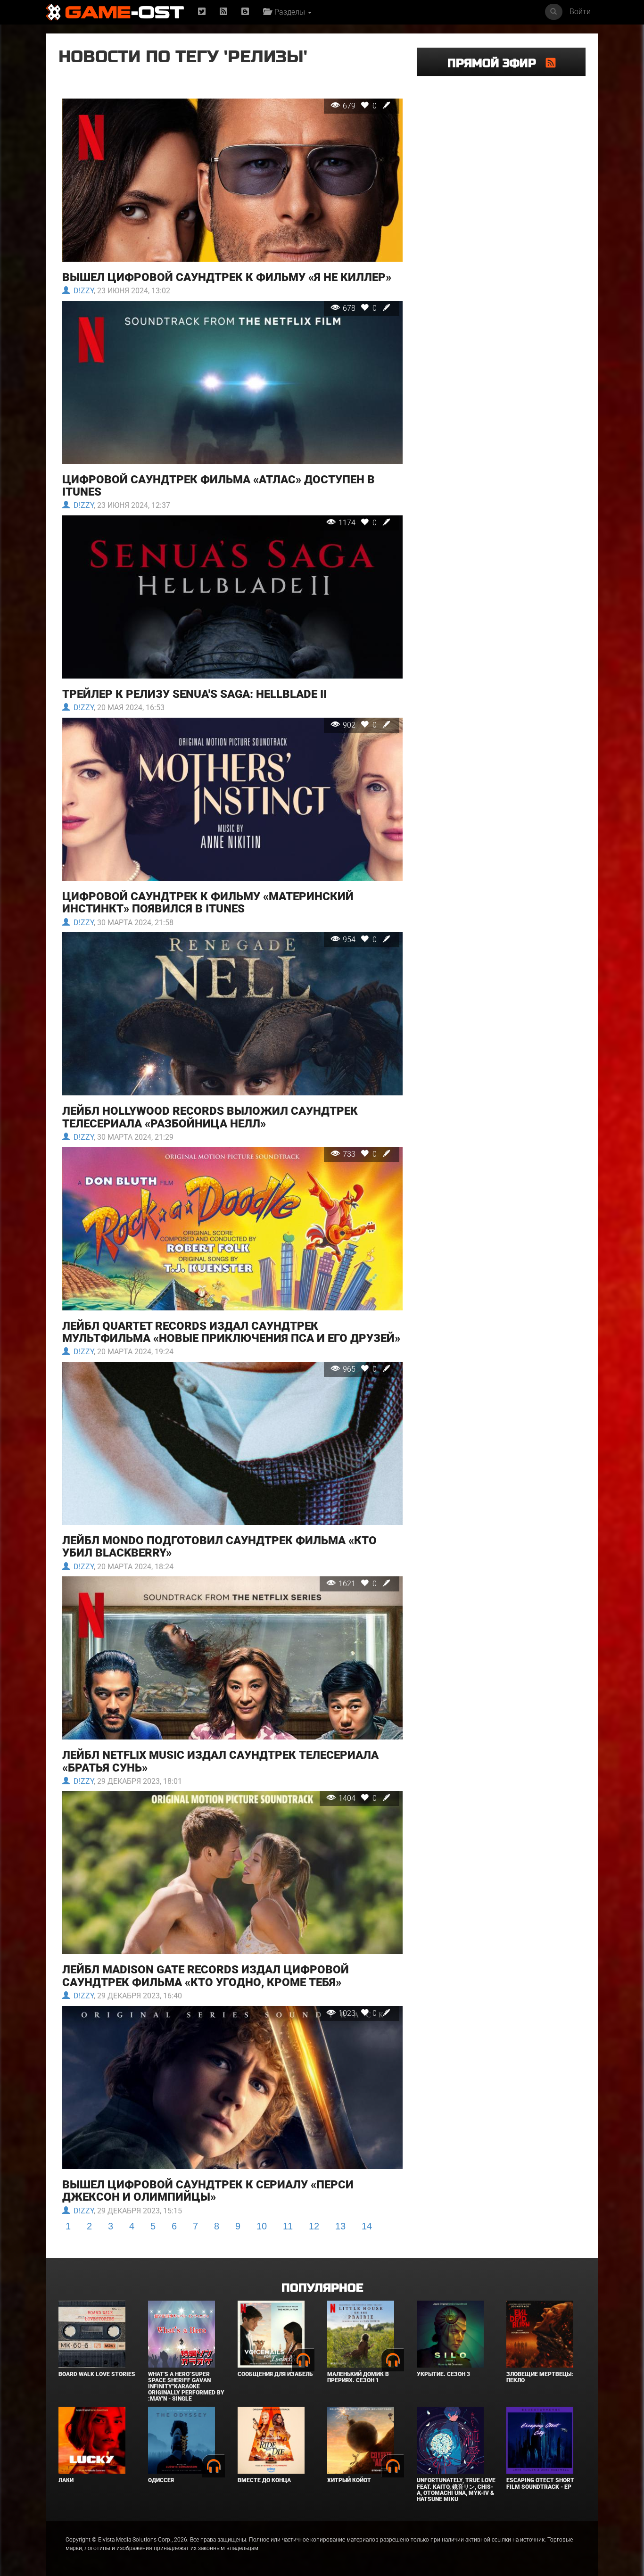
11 (288, 2226)
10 (262, 2226)
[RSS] (223, 12)
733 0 (361, 1154)
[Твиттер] (202, 12)
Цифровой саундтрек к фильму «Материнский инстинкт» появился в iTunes (208, 903)
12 (314, 2226)
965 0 (361, 1369)
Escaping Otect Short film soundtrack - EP (540, 2483)
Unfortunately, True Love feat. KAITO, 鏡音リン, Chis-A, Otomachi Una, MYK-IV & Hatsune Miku (456, 2490)
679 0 (361, 106)
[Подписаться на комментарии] (551, 63)
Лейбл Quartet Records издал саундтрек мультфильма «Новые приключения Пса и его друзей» (231, 1332)
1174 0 (359, 523)
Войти (580, 12)
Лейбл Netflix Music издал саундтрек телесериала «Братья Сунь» (220, 1761)
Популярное (322, 2288)
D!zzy (82, 291)
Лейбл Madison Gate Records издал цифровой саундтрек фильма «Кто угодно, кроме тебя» (206, 1976)
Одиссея (161, 2480)
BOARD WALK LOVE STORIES (97, 2374)
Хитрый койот (349, 2480)
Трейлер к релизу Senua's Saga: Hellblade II (194, 694)
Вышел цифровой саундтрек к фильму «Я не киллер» (227, 277)
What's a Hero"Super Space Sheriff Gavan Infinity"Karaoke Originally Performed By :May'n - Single (186, 2387)
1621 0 (359, 1584)
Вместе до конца (264, 2480)
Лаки (66, 2480)
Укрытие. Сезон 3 (443, 2374)
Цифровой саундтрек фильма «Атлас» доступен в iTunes (219, 486)
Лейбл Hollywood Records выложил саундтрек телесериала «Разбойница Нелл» (210, 1117)
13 (340, 2226)
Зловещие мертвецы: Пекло (540, 2377)
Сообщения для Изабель (275, 2374)
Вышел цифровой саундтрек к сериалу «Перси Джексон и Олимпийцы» (208, 2191)
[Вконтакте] (245, 12)
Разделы (289, 12)
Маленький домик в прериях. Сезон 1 (358, 2377)
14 (367, 2226)
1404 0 (359, 1798)
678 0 (361, 308)
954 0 (361, 940)
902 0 (361, 725)
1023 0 (359, 2013)
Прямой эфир (497, 63)
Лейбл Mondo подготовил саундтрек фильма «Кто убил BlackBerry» (219, 1547)
